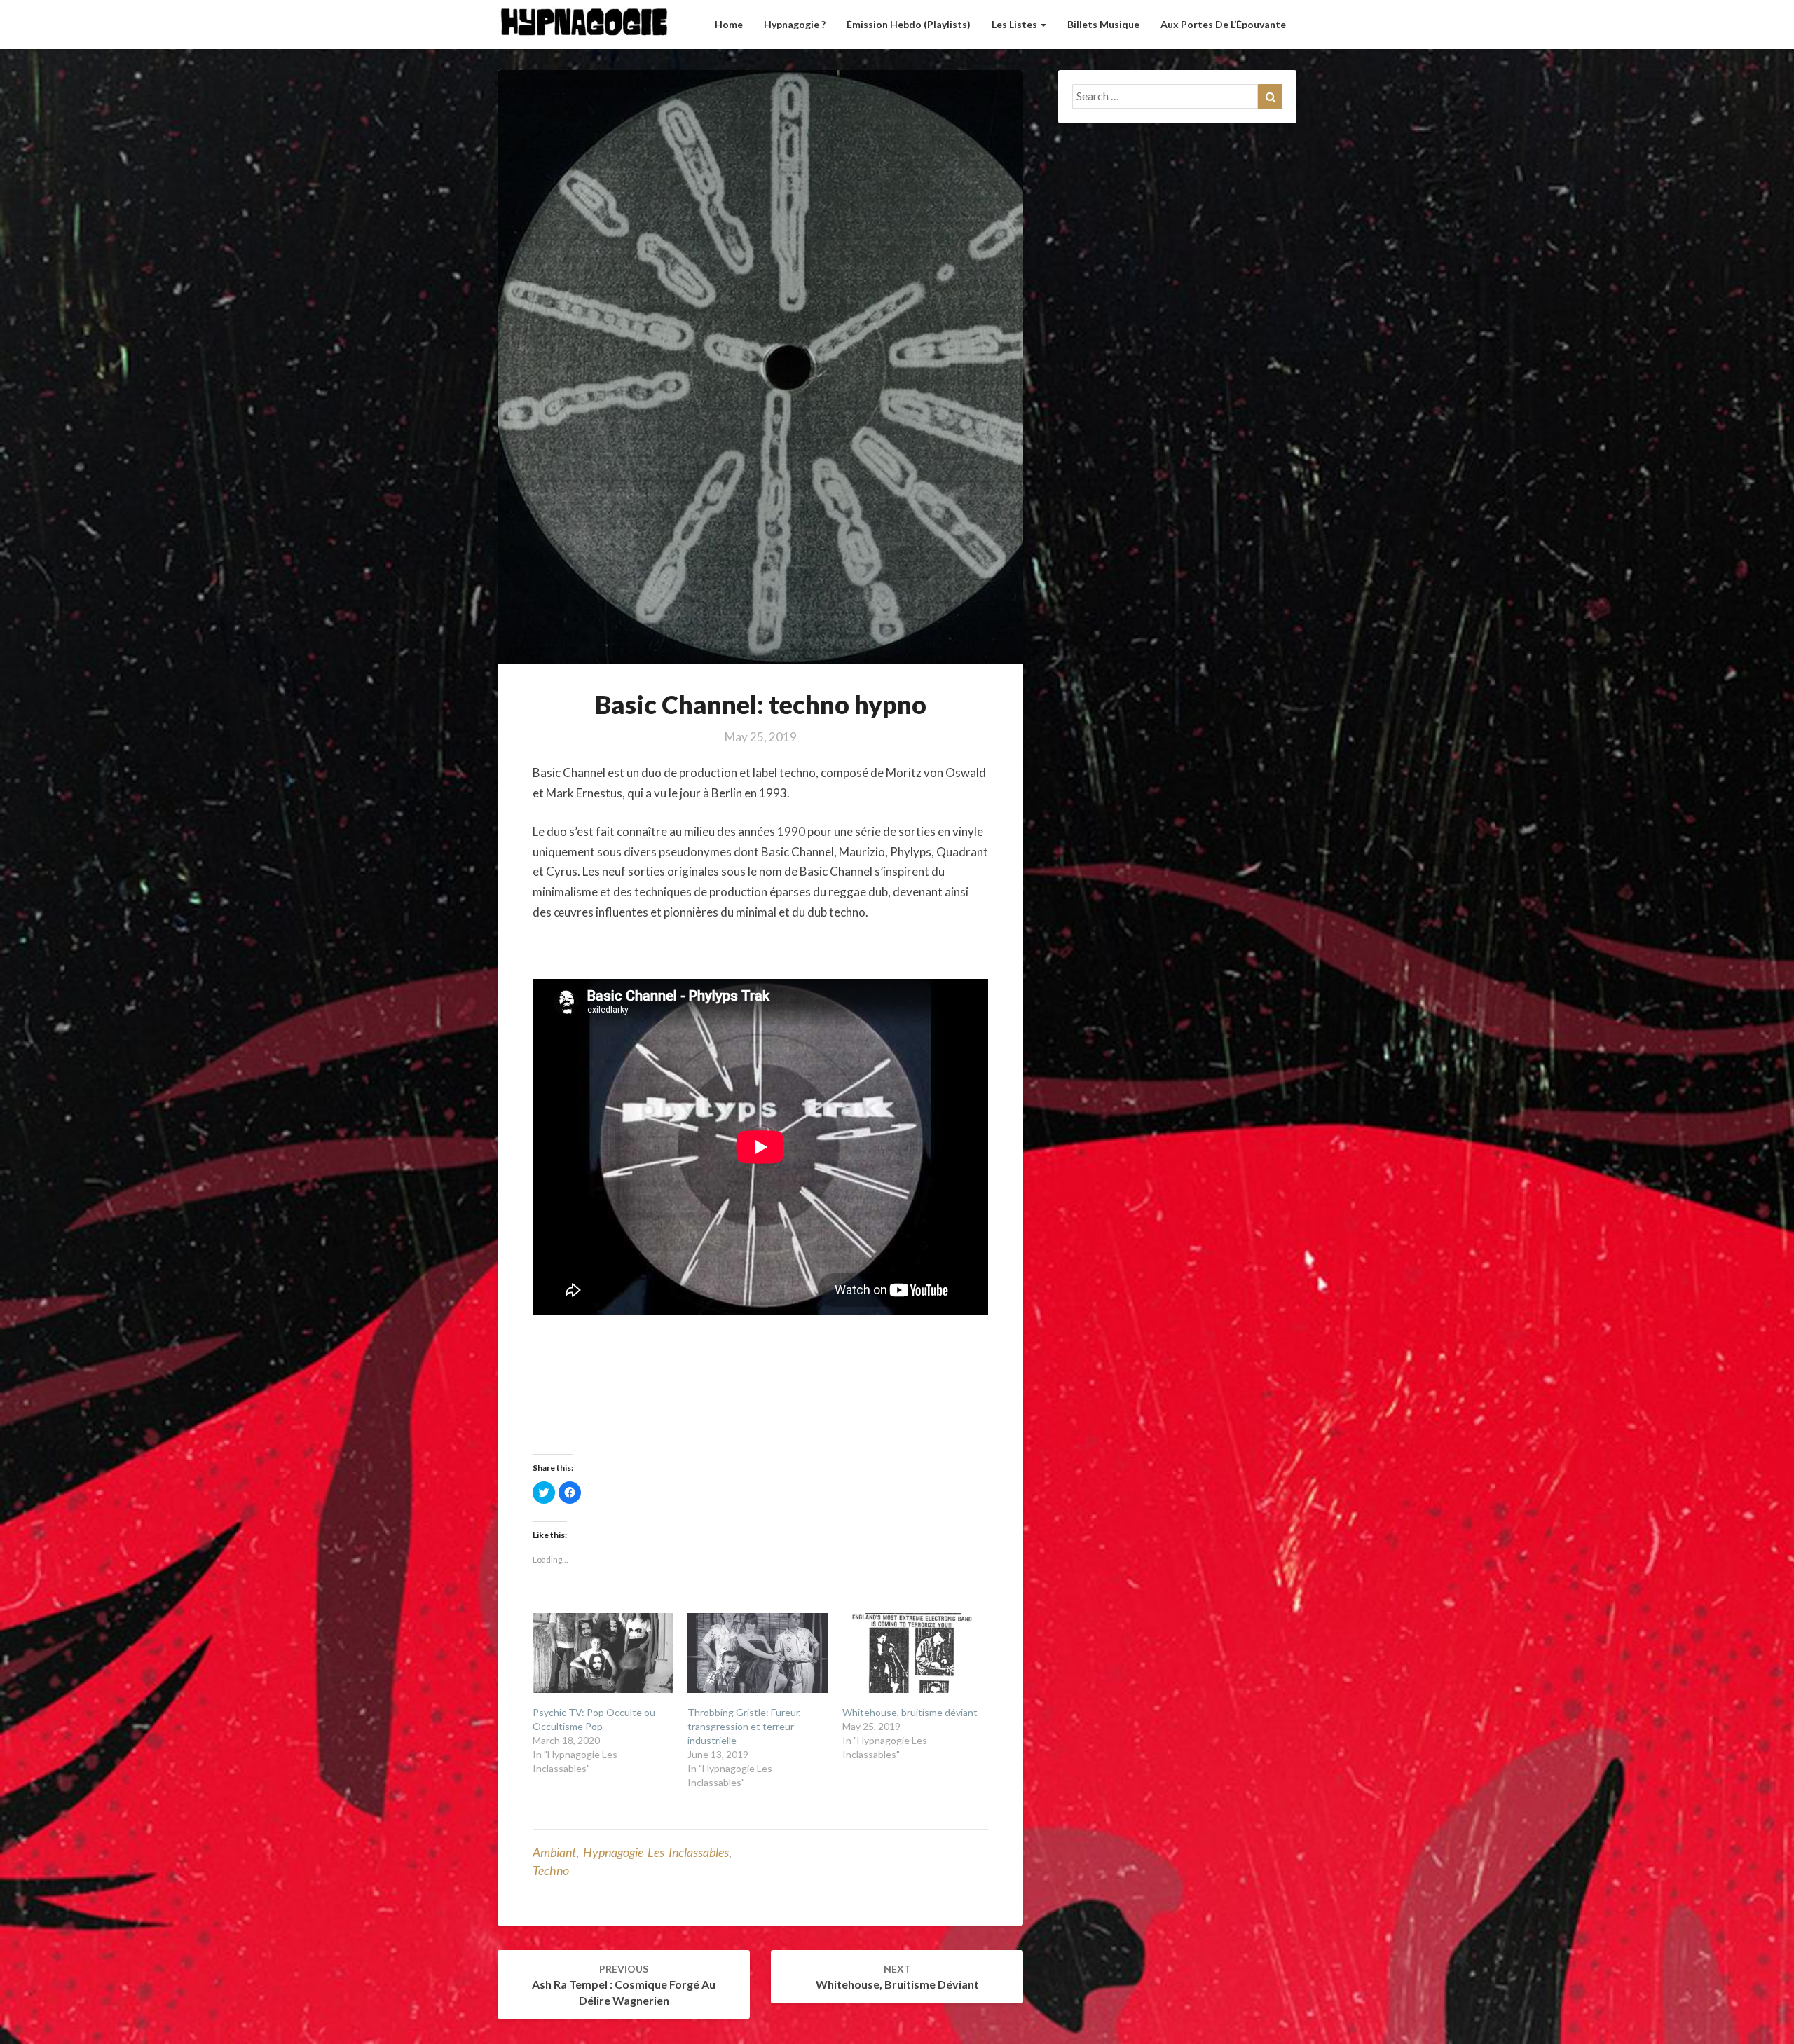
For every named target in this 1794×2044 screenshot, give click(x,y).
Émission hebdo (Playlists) (909, 24)
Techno (551, 1870)
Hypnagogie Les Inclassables (656, 1852)
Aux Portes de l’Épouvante (1223, 24)
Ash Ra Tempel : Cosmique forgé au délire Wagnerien (624, 1985)
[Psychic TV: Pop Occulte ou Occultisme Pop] (603, 1653)
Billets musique (1103, 24)
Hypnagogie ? (795, 24)
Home (729, 24)
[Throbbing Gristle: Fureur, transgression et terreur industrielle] (758, 1653)
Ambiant (554, 1852)
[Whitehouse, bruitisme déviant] (913, 1653)
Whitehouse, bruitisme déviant (910, 1712)
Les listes (1015, 24)
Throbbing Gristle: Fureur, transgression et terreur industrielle (744, 1726)
